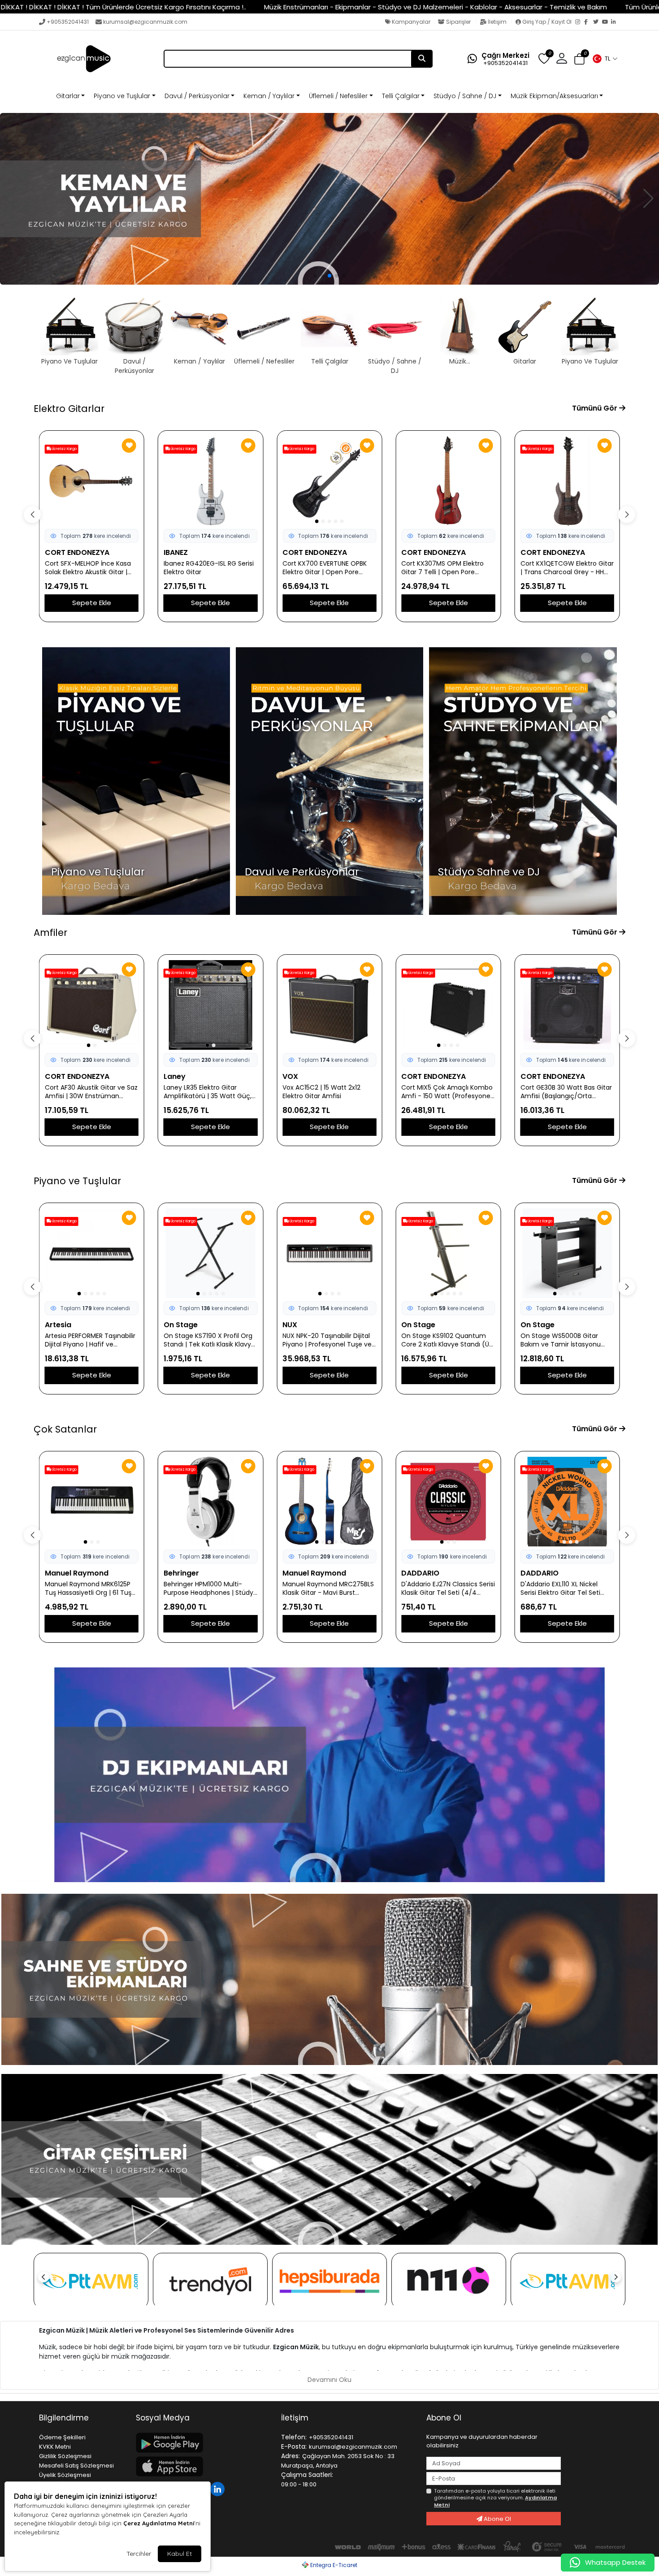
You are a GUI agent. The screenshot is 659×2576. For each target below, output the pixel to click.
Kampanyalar (410, 22)
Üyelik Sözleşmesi (65, 2475)
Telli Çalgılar (401, 96)
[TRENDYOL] (210, 2281)
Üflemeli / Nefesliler (338, 96)
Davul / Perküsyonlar (197, 96)
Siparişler (458, 22)
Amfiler (50, 933)
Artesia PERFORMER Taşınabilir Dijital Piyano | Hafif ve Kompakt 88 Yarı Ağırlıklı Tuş (90, 1340)
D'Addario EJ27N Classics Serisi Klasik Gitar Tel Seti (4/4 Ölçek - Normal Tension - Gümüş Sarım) (448, 1589)
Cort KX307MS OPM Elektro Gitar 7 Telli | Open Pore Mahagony (442, 568)
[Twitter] (598, 22)
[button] (605, 59)
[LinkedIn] (616, 22)
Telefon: (294, 2437)
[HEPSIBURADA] (329, 2281)
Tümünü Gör (596, 408)
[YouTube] (607, 22)
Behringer (181, 1573)
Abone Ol (497, 2519)
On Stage (181, 1325)
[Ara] (422, 59)
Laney (175, 1076)
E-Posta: (294, 2446)
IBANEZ (176, 552)
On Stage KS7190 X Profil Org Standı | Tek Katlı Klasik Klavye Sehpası (209, 1340)
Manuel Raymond (77, 1573)
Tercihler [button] (139, 2554)
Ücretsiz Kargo (64, 449)
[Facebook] (589, 22)
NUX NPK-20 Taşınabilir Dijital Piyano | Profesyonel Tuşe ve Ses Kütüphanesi (327, 1340)
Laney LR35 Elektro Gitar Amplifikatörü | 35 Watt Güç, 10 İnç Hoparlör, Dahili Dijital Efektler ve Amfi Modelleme (208, 1092)
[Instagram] (580, 22)
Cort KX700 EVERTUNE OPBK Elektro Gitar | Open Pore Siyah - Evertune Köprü (325, 568)
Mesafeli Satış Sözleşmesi (76, 2466)
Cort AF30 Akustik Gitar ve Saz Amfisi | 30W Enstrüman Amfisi (91, 1092)
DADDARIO (420, 1573)
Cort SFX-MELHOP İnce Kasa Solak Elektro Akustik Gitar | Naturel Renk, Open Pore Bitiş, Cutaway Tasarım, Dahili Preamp (90, 568)
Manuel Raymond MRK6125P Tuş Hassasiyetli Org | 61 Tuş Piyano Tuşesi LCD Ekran (88, 1589)
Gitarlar (68, 96)
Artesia (58, 1325)
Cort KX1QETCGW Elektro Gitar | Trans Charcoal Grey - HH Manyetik (567, 568)
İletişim (497, 22)
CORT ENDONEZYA (77, 552)
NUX (290, 1325)
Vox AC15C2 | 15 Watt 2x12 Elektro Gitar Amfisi (321, 1092)
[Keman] (329, 199)
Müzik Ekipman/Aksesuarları (554, 96)
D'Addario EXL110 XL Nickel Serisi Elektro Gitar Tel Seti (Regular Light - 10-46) (560, 1589)
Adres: (290, 2456)
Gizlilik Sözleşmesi (65, 2456)
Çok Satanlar (65, 1429)
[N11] (449, 2281)
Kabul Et (180, 2554)
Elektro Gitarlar (69, 409)
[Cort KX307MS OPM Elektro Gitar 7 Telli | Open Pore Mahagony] (448, 481)
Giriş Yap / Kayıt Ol (547, 22)
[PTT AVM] (91, 2281)
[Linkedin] (219, 2488)
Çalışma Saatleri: (307, 2475)
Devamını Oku (329, 2380)
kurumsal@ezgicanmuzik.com (145, 22)
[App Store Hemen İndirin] (203, 2466)
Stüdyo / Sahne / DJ (465, 96)
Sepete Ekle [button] (92, 603)
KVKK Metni (55, 2447)
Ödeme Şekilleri (62, 2437)
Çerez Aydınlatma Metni (159, 2523)
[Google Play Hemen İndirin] (203, 2443)
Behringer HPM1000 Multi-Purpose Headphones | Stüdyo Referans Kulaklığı (210, 1589)
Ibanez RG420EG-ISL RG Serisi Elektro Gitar (209, 568)
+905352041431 (68, 22)
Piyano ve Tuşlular (122, 96)
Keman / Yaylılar (269, 96)
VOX (290, 1076)
